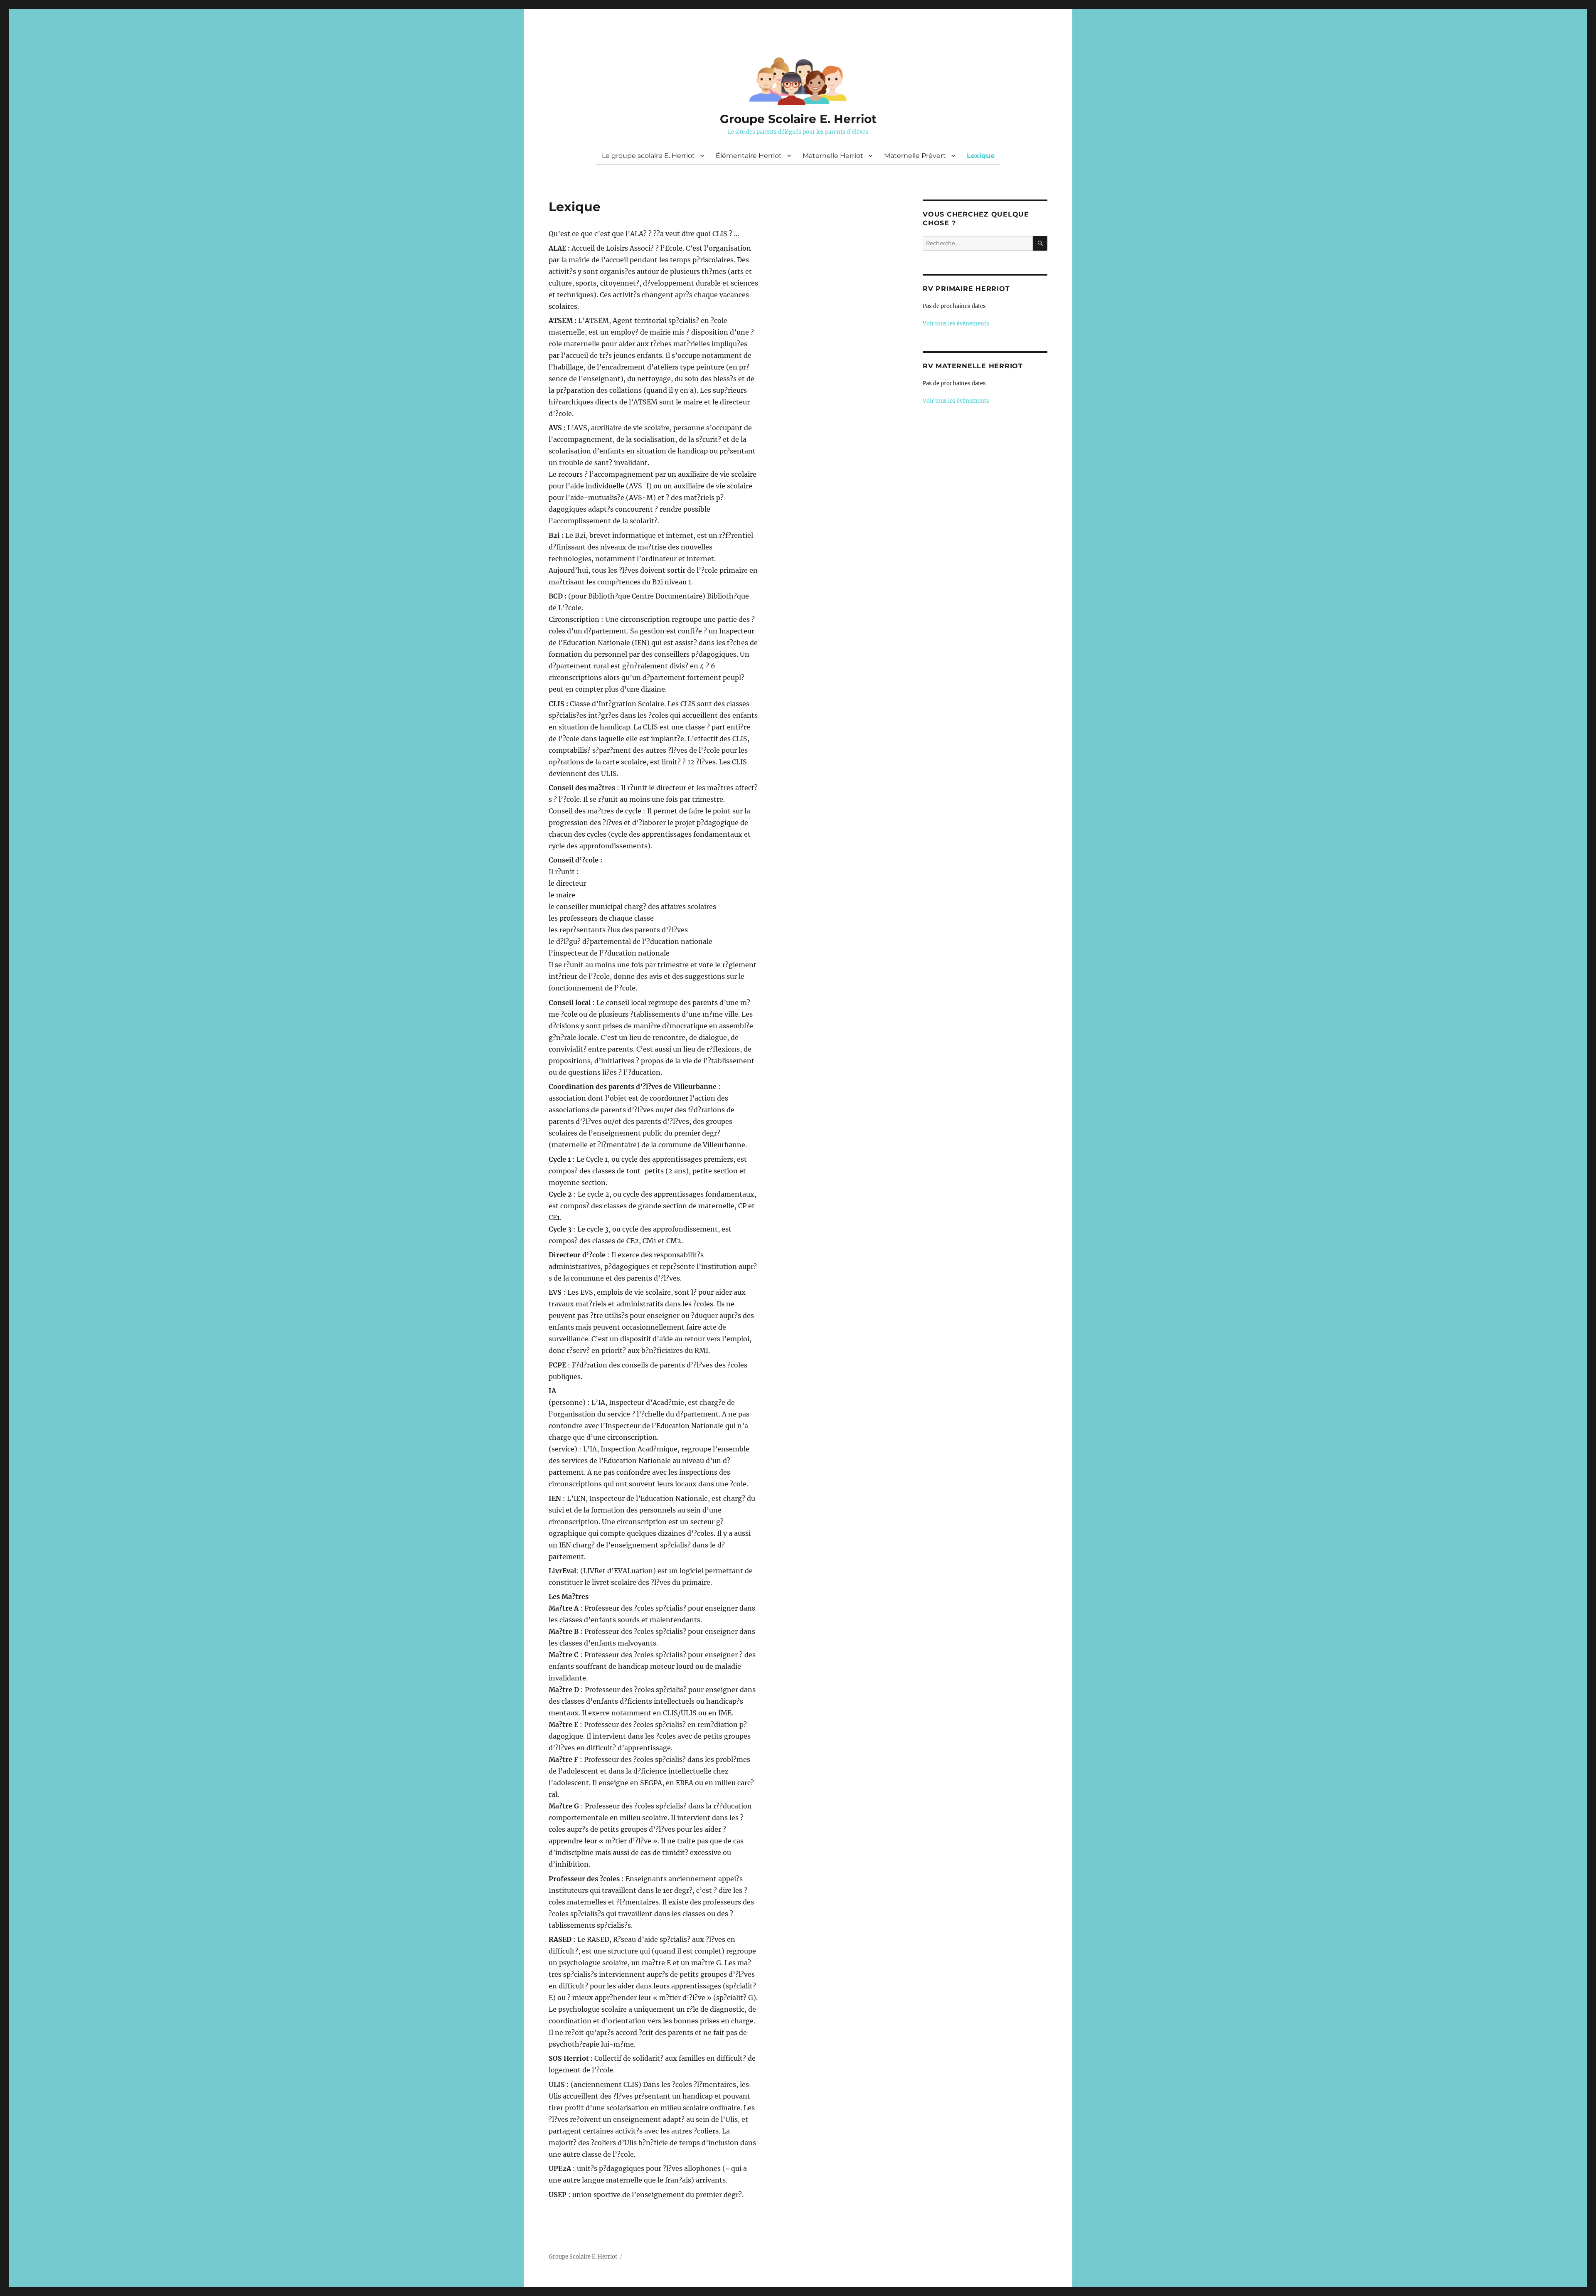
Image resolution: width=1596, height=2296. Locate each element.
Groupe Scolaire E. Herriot (798, 119)
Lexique (981, 156)
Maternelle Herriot (833, 156)
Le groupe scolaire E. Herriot (648, 156)
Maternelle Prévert (915, 156)
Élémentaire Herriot (749, 156)
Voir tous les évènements (956, 324)
